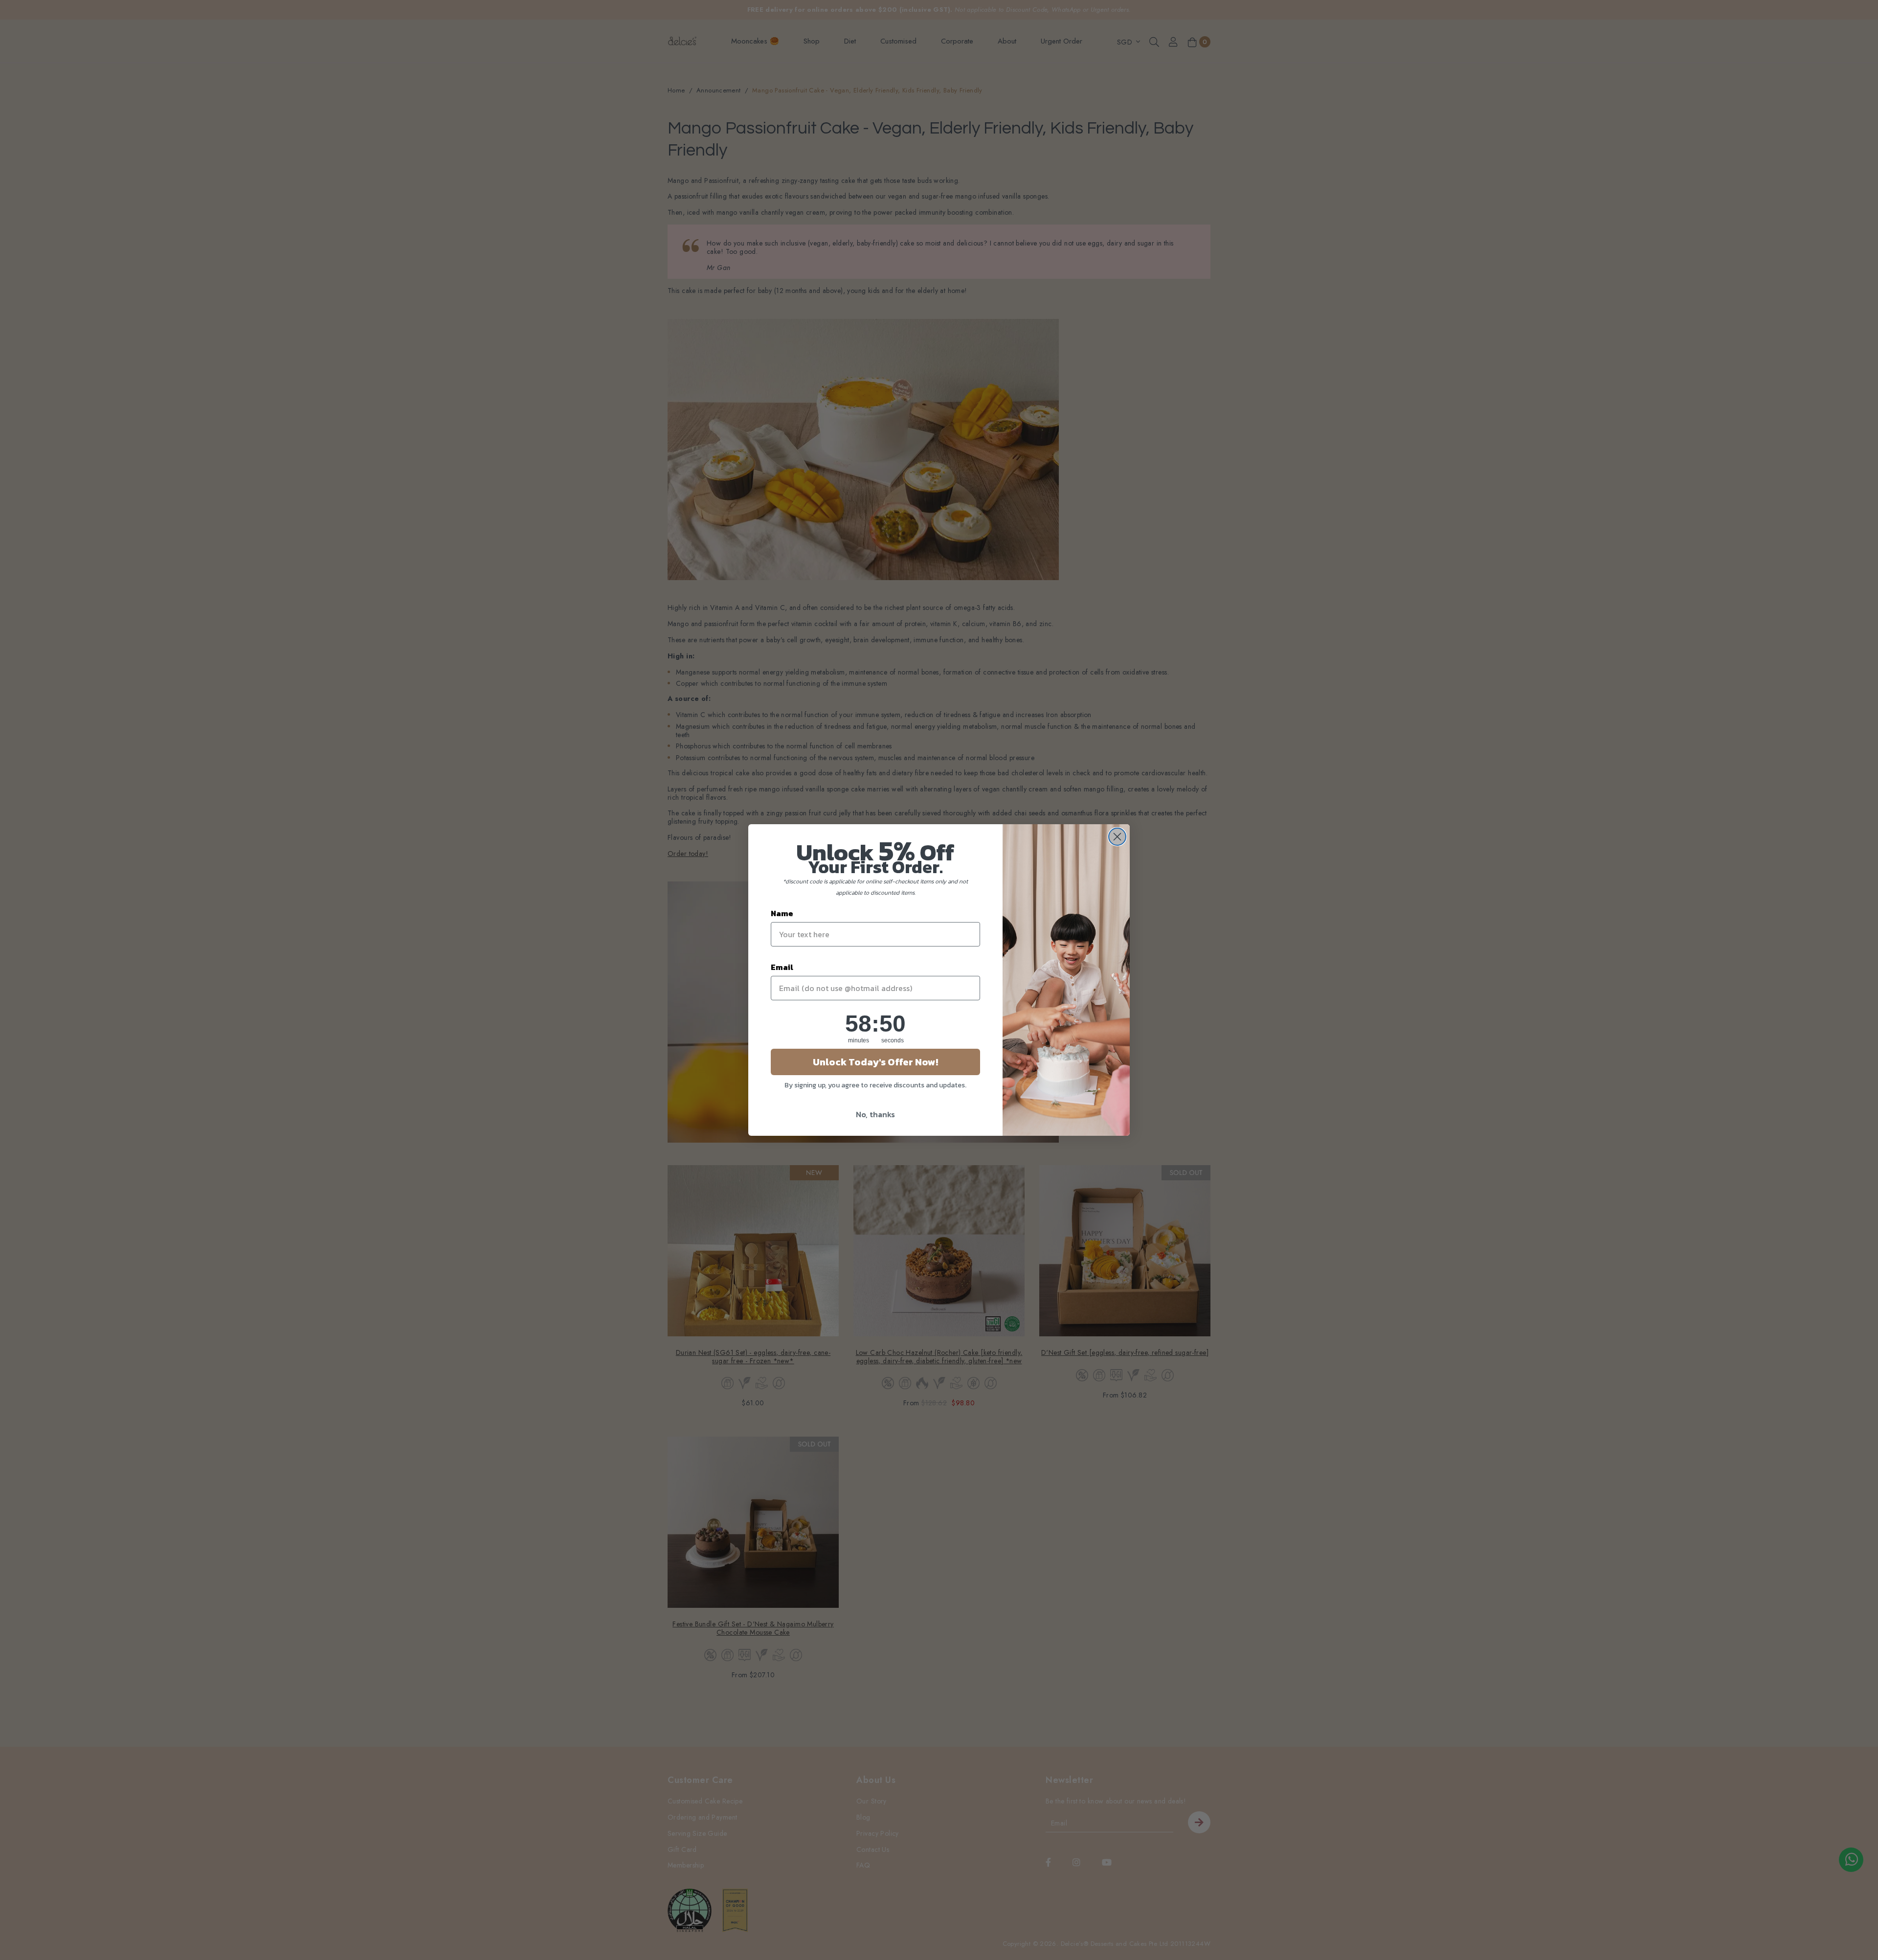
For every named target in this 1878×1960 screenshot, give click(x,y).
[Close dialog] (1117, 837)
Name (782, 913)
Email (782, 967)
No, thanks (875, 1114)
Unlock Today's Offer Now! (875, 1062)
